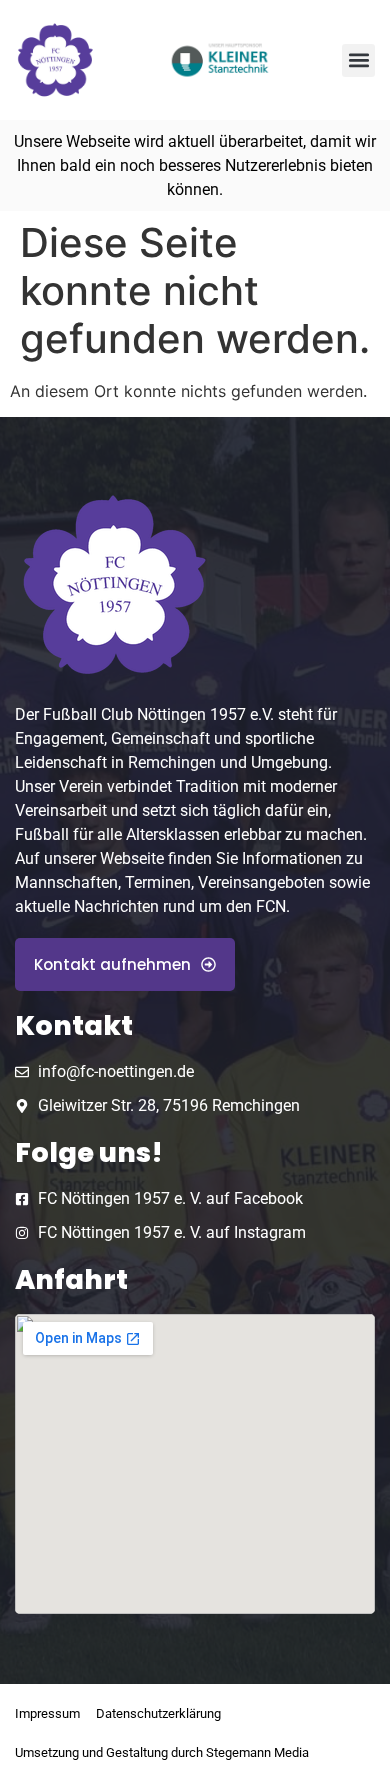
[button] (358, 60)
